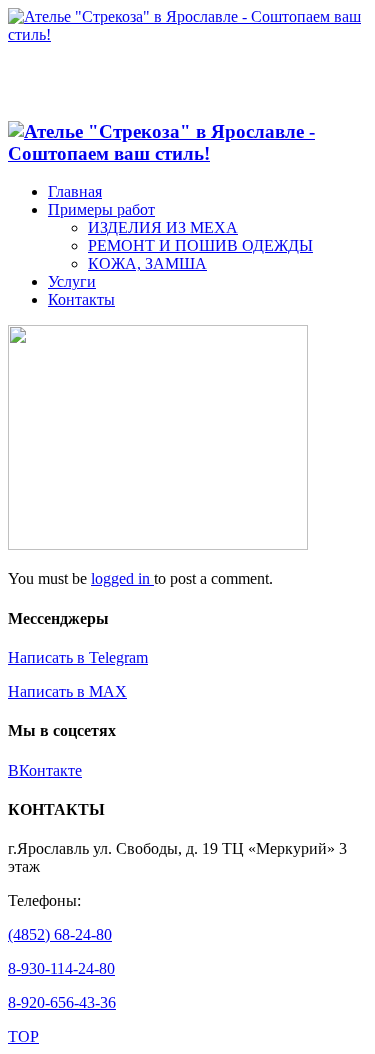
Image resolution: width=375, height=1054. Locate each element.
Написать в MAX (67, 691)
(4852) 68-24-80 (60, 934)
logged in (122, 578)
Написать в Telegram (78, 657)
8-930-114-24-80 (61, 968)
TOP (23, 1036)
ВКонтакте (45, 770)
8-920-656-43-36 (62, 1002)
